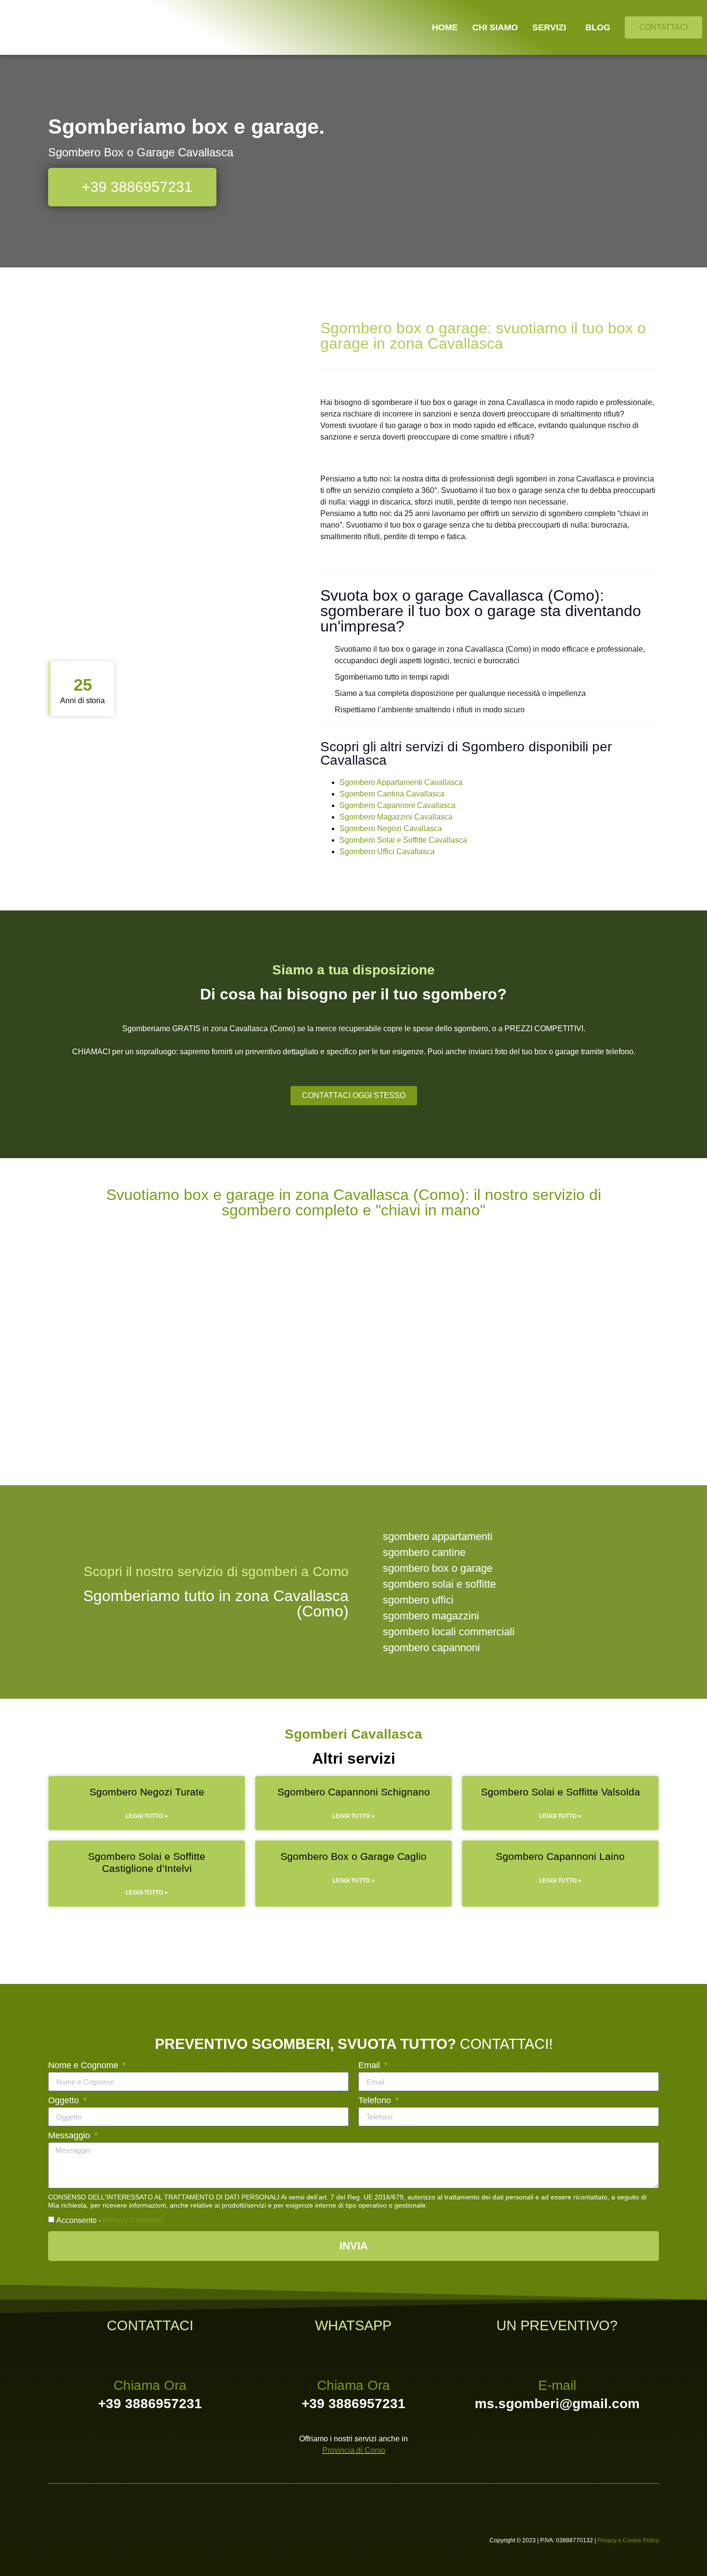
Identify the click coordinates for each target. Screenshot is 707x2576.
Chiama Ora (150, 2385)
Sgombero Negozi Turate (147, 1792)
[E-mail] (557, 2354)
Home (445, 27)
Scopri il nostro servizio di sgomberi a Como (216, 1572)
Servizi (549, 27)
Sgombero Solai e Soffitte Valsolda (561, 1792)
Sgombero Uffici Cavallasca (387, 852)
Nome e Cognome (84, 2065)
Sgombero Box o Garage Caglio (353, 1856)
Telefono (376, 2101)
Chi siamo (495, 27)
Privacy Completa (133, 2220)
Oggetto (65, 2101)
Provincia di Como (354, 2450)
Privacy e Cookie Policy (628, 2540)
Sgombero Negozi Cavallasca (391, 828)
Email (370, 2065)
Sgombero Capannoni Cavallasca (398, 805)
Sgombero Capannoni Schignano (354, 1792)
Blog (598, 27)
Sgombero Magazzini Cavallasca (396, 817)
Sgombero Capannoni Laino (560, 1856)
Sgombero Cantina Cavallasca (392, 794)
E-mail (557, 2385)
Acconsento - (110, 2220)
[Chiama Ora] (150, 2354)
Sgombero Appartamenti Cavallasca (401, 782)
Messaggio (70, 2136)
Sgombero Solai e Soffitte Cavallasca (403, 840)
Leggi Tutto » (147, 1816)
